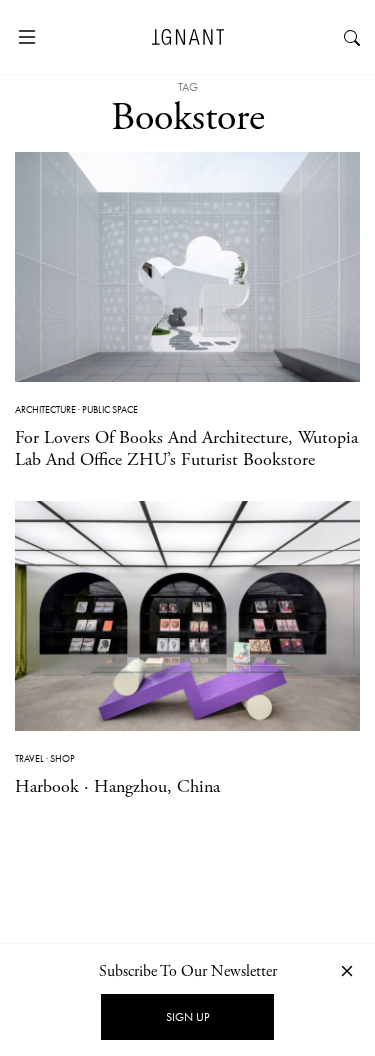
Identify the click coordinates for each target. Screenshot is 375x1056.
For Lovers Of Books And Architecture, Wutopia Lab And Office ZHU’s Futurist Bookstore (186, 448)
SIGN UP (187, 1017)
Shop (62, 758)
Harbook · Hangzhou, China (117, 786)
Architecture (45, 409)
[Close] (347, 970)
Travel (29, 758)
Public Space (110, 409)
